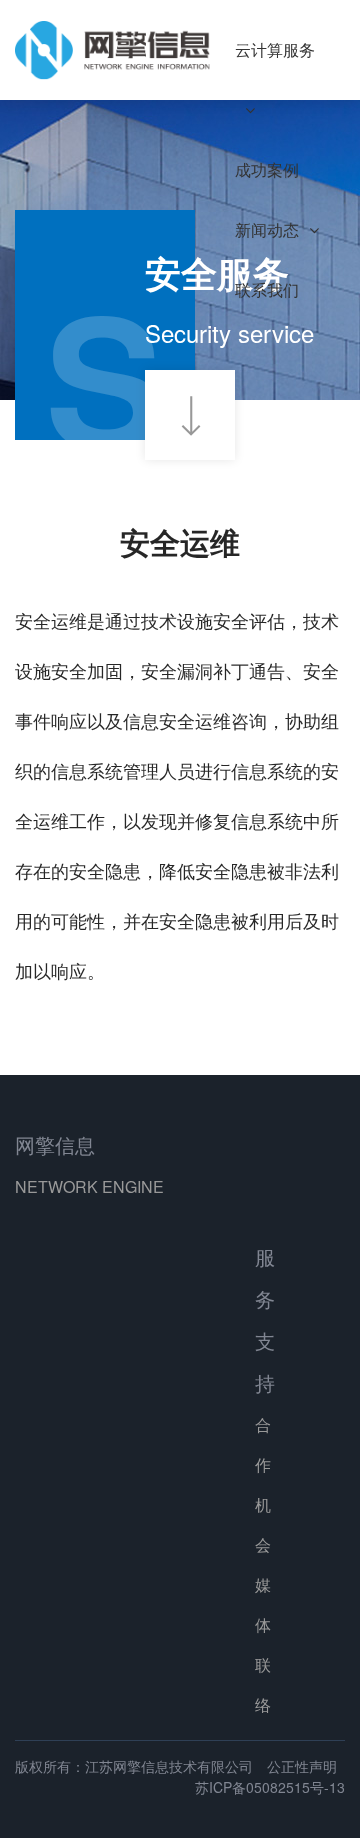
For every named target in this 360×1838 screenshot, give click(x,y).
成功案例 (267, 169)
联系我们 (267, 289)
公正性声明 (302, 1766)
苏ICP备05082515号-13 (270, 1787)
